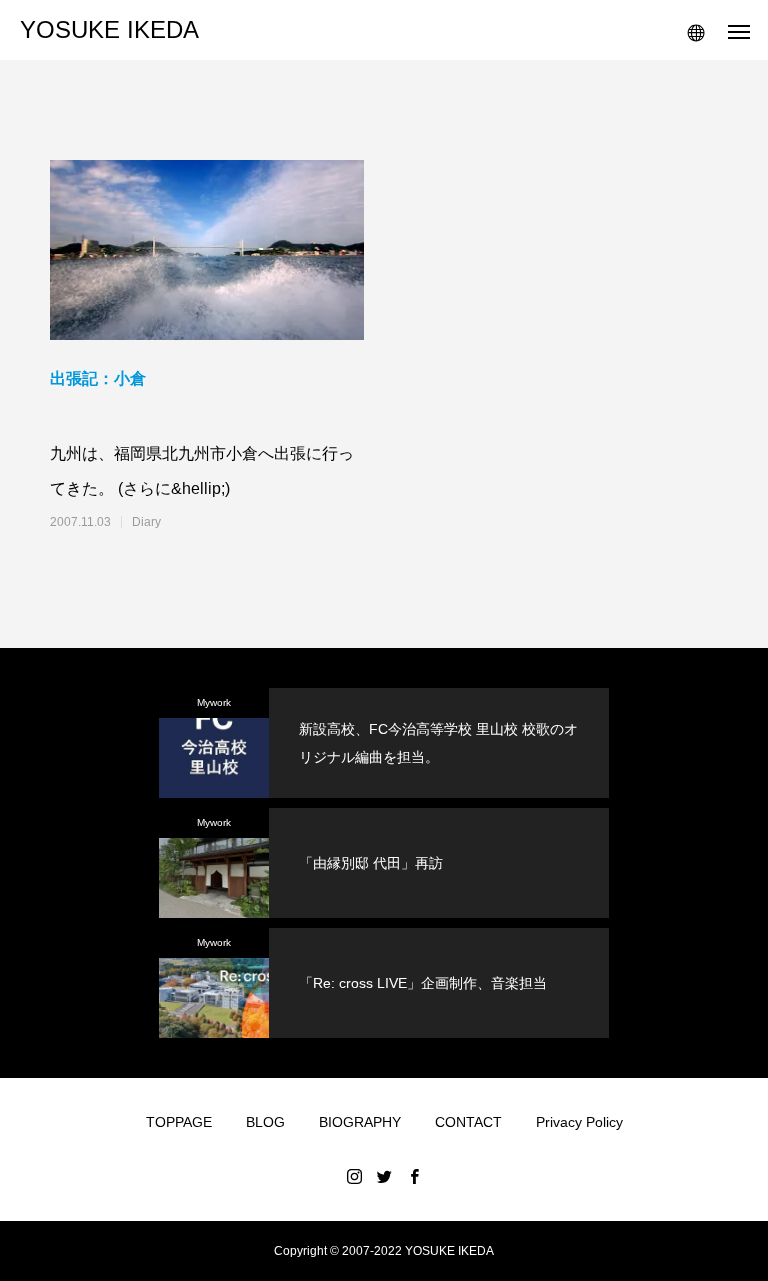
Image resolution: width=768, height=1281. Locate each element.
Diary (146, 522)
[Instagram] (354, 1176)
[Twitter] (384, 1176)
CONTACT (468, 1122)
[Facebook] (414, 1176)
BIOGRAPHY (360, 1122)
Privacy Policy (579, 1122)
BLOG (265, 1122)
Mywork (214, 702)
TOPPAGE (179, 1122)
